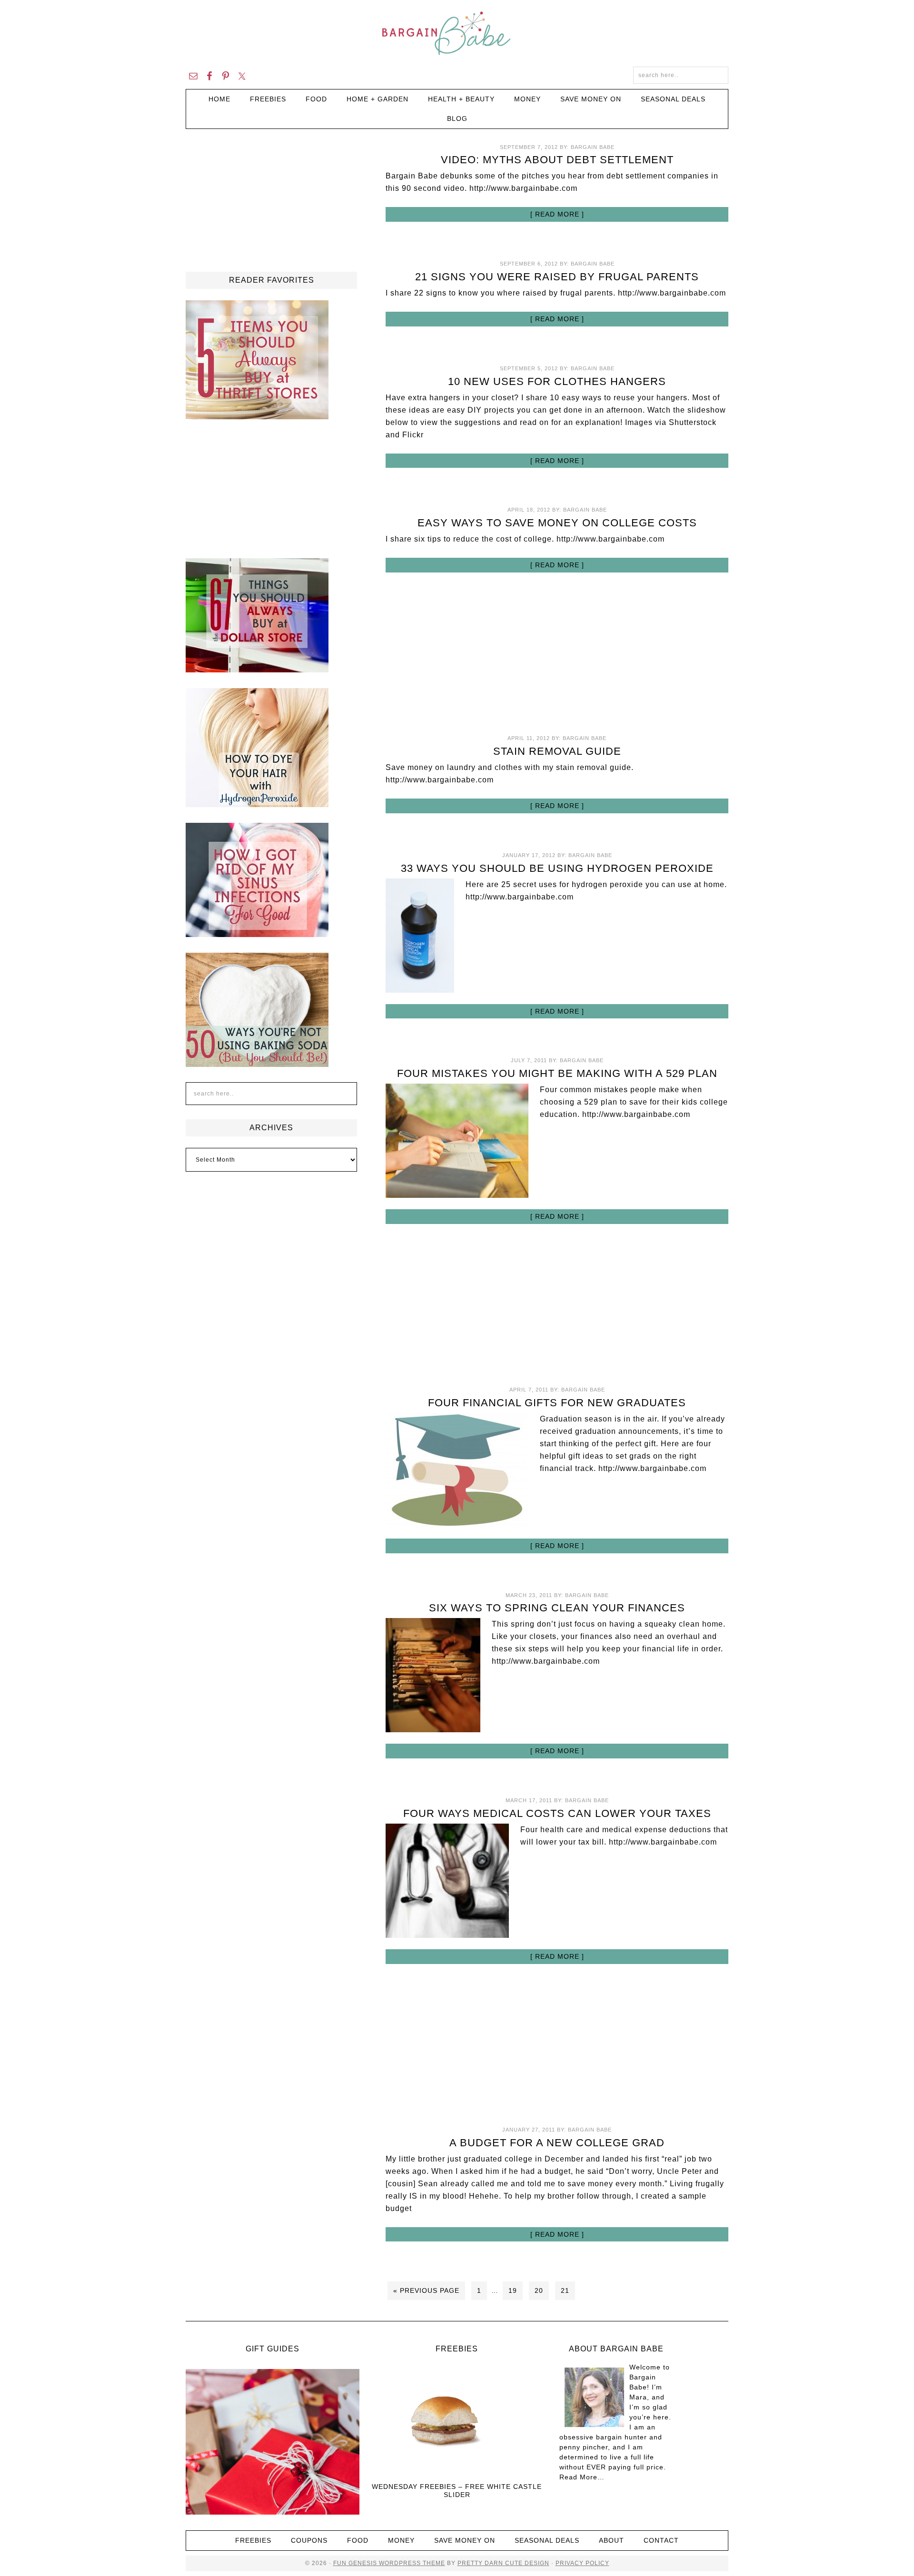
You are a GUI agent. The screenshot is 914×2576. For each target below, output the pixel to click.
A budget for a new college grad (557, 2143)
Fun (340, 2563)
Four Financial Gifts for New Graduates (557, 1403)
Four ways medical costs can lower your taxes (557, 1813)
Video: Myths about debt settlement (557, 160)
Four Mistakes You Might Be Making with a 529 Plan (557, 1073)
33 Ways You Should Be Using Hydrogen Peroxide (557, 868)
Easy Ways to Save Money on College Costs (557, 523)
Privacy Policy (582, 2563)
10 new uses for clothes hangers (557, 381)
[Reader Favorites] (257, 415)
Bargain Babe (457, 33)
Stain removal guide (557, 751)
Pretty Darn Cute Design (503, 2563)
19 (513, 2290)
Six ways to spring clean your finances (557, 1608)
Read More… (582, 2477)
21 (565, 2290)
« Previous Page (426, 2290)
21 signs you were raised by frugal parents (557, 277)
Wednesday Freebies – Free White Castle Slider (457, 2491)
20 (539, 2290)
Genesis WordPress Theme (396, 2563)
